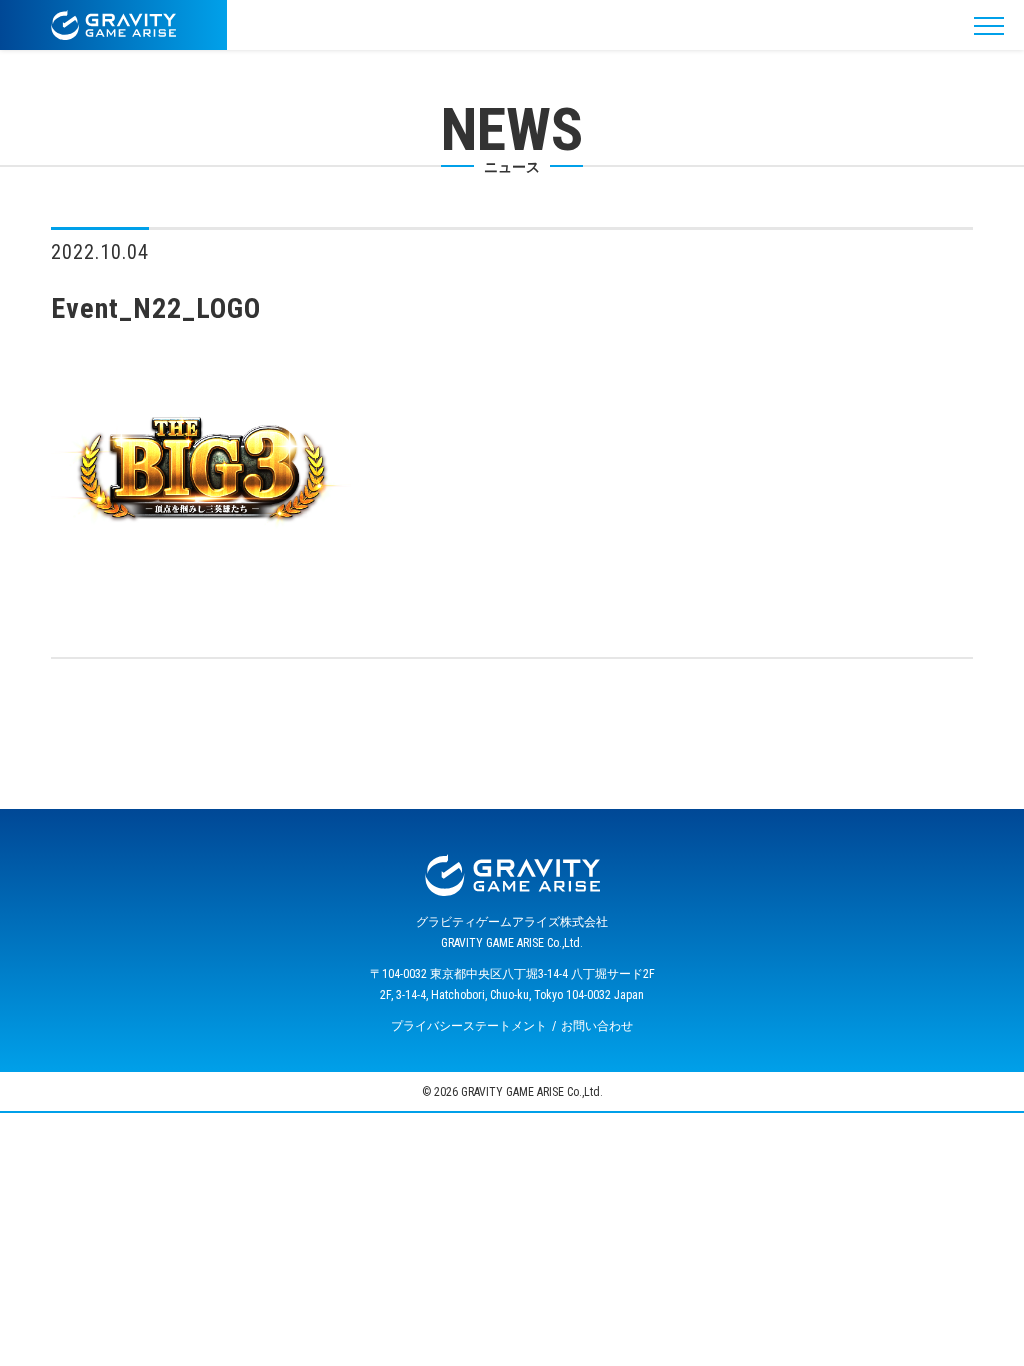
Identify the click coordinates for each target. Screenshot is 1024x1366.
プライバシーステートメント (469, 1026)
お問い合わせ (597, 1026)
